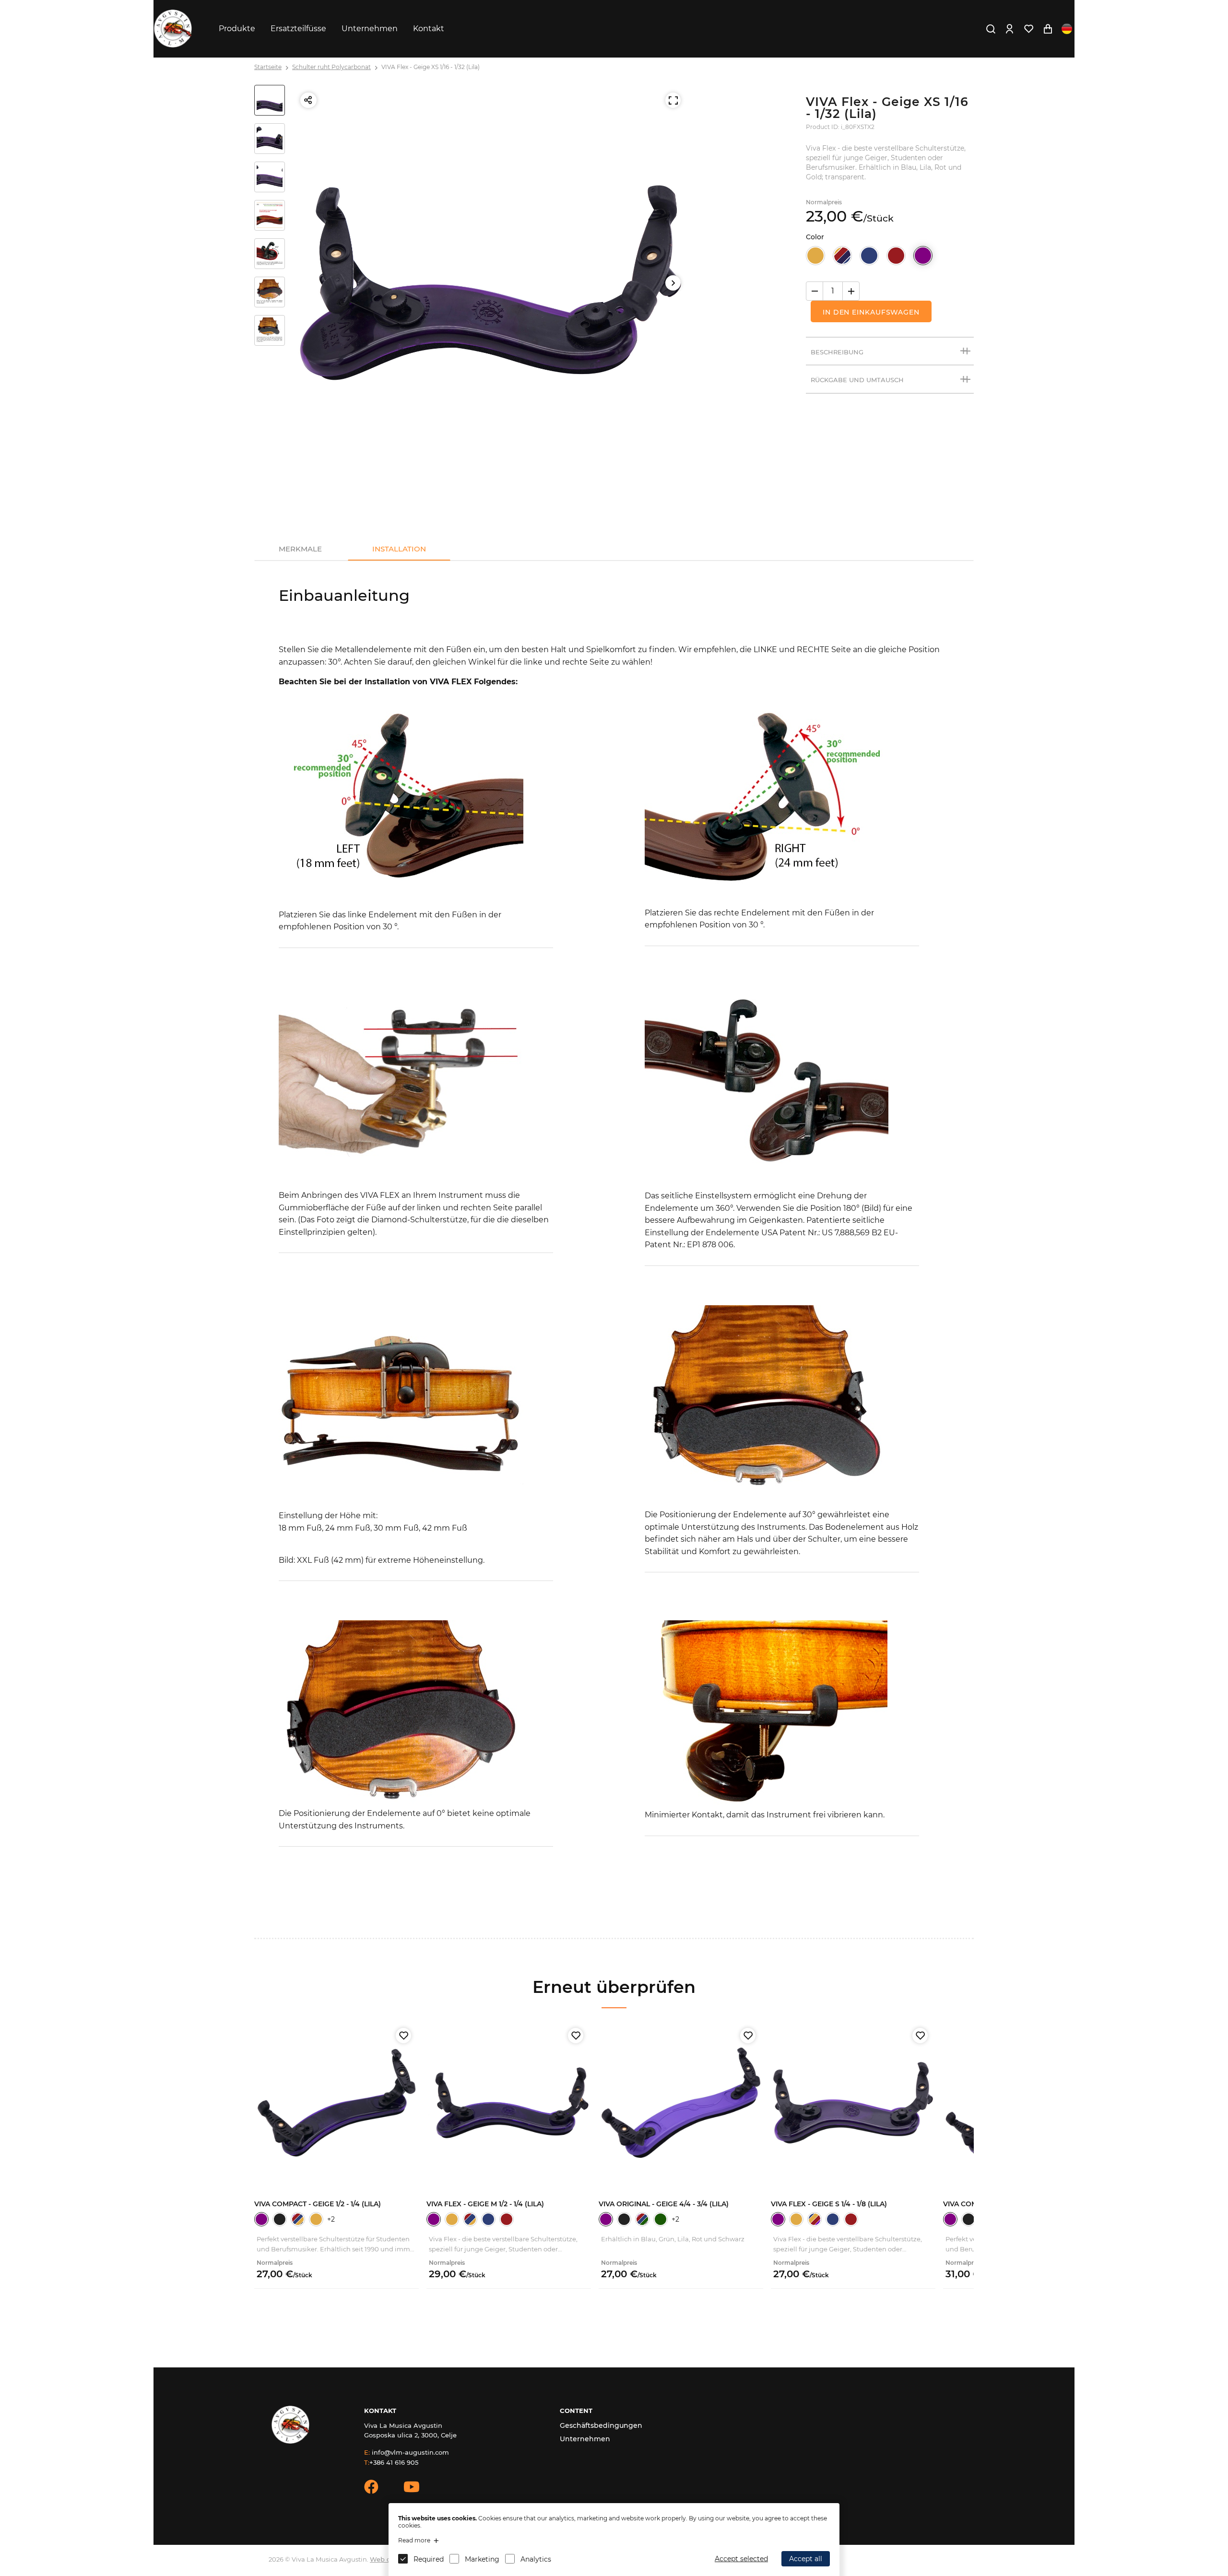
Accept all (806, 2559)
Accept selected (741, 2559)
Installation (399, 549)
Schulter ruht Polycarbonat (331, 67)
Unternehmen (370, 29)
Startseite (268, 67)
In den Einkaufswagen (871, 312)
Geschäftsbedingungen (601, 2425)
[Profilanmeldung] (1009, 29)
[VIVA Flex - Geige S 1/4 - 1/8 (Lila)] (853, 2102)
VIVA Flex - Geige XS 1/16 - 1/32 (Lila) (431, 67)
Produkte (237, 29)
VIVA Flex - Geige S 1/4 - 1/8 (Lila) (829, 2204)
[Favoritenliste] (1028, 29)
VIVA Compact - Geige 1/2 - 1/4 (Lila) (318, 2204)
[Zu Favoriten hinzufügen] (403, 2036)
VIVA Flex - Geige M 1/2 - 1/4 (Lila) (485, 2204)
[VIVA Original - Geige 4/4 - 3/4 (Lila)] (681, 2102)
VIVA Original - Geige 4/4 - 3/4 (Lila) (664, 2204)
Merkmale (300, 549)
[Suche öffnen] (991, 29)
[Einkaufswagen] (1048, 29)
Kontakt (429, 29)
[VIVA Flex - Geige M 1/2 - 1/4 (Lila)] (509, 2102)
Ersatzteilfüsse (298, 29)
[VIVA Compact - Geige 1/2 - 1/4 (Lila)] (337, 2102)
